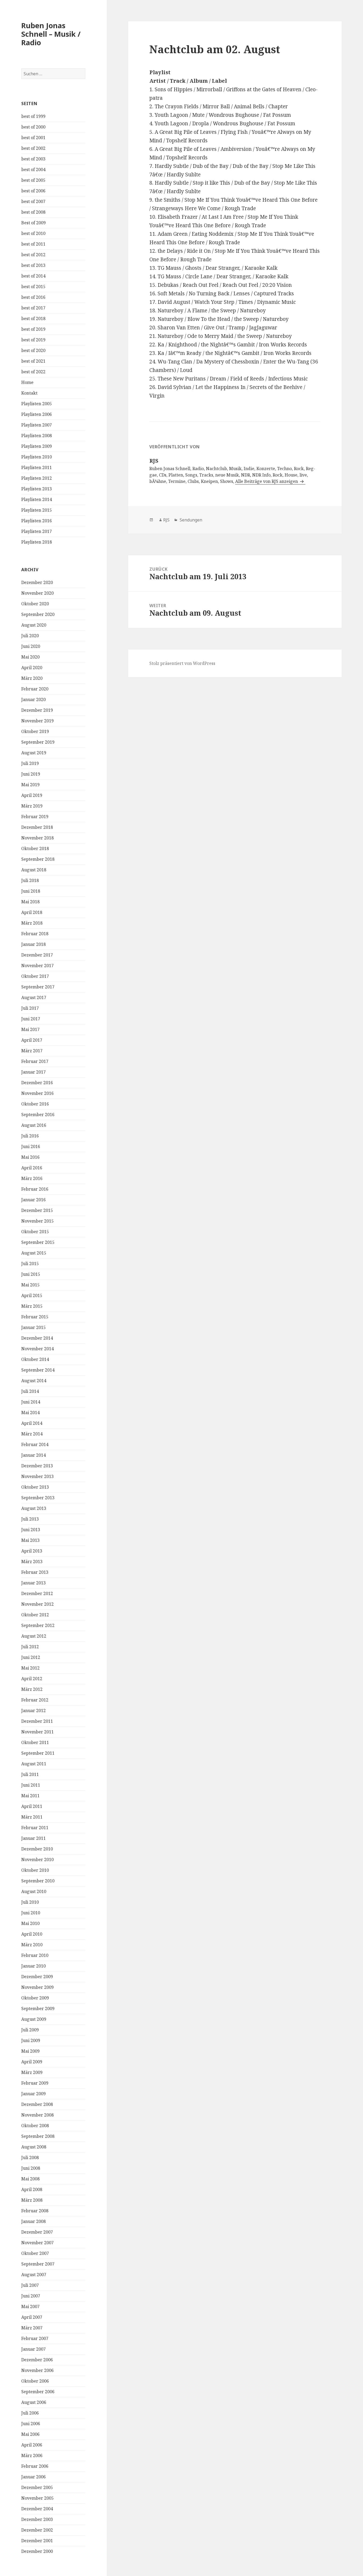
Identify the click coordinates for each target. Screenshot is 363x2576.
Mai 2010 (30, 1923)
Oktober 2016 (35, 1104)
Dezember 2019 (37, 710)
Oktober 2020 (35, 604)
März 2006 (32, 2455)
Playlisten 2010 (37, 457)
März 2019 (32, 806)
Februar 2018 (35, 934)
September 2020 (38, 614)
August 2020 (34, 625)
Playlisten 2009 (37, 446)
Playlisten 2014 (37, 499)
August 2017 (34, 997)
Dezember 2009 (37, 1977)
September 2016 (38, 1115)
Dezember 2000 (37, 2551)
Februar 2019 (35, 817)
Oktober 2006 (35, 2381)
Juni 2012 (31, 1657)
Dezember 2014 (37, 1338)
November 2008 (37, 2115)
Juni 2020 (31, 646)
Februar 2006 (35, 2466)
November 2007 (37, 2243)
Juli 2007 (30, 2285)
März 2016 (32, 1178)
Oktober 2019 (35, 731)
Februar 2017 (35, 1061)
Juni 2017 (31, 1019)
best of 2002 (33, 148)
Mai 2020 (30, 657)
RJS (166, 520)
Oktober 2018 (35, 848)
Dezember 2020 (37, 582)
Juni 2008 (31, 2168)
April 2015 (32, 1295)
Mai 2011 (30, 1796)
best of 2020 (33, 350)
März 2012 (32, 1689)
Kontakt (29, 393)
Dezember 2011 (37, 1721)
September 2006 (38, 2392)
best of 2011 (33, 244)
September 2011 (38, 1753)
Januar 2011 (33, 1838)
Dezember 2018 (37, 827)
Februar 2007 (35, 2338)
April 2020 (32, 668)
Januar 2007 (33, 2349)
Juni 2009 (31, 2040)
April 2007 (32, 2317)
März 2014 (32, 1434)
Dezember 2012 (37, 1593)
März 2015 (32, 1306)
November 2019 (37, 721)
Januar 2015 (33, 1327)
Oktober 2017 (35, 976)
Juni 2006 (31, 2424)
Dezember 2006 (37, 2360)
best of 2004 (33, 169)
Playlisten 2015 (37, 510)
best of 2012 (33, 255)
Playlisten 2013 (37, 489)
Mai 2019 (30, 785)
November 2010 (37, 1859)
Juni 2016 (31, 1146)
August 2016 (34, 1125)
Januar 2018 (33, 944)
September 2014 (38, 1370)
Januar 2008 (33, 2221)
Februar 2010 (35, 1955)
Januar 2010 (33, 1966)
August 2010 (34, 1891)
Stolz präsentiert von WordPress (182, 663)
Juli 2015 (30, 1264)
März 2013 (32, 1562)
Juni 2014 (31, 1402)
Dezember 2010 (37, 1849)
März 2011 (32, 1817)
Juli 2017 (30, 1008)
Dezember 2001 (37, 2541)
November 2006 (37, 2370)
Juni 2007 (31, 2296)
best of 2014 (33, 276)
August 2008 (34, 2147)
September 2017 (38, 987)
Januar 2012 (33, 1711)
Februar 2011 (35, 1828)
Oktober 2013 (35, 1487)
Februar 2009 (35, 2083)
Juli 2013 (30, 1519)
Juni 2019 (31, 774)
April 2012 (32, 1679)
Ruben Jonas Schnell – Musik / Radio (51, 34)
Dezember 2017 (37, 955)
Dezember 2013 (37, 1466)
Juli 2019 (30, 763)
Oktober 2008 (35, 2126)
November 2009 (37, 1987)
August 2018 (34, 870)
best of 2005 (33, 180)
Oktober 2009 (35, 1998)
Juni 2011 (31, 1785)
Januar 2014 (33, 1455)
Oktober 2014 (35, 1359)
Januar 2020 (33, 699)
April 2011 (32, 1806)
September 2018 (38, 859)
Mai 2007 (30, 2306)
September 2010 (38, 1881)
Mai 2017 (30, 1029)
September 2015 (38, 1242)
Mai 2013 (30, 1540)
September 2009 (38, 2008)
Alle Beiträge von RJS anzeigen (267, 481)
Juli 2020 (30, 636)
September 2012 (38, 1625)
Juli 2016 (30, 1136)
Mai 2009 (30, 2051)
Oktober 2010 (35, 1870)
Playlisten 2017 (37, 531)
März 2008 (32, 2200)
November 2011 (37, 1732)
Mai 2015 (30, 1285)
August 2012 (34, 1636)
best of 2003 (33, 159)
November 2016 (37, 1093)
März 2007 (32, 2328)
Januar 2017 (33, 1072)
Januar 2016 (33, 1200)
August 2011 (34, 1764)
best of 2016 (33, 297)
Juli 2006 (30, 2413)
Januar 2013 (33, 1583)
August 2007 (34, 2275)
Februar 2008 (35, 2211)
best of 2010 (33, 233)
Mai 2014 (30, 1413)
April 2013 (32, 1551)
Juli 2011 (30, 1774)
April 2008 (32, 2189)
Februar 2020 (35, 689)
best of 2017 (33, 308)
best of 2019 (33, 329)
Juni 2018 (31, 891)
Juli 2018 (30, 880)
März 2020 (32, 678)
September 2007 (38, 2264)
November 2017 (37, 966)
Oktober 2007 (35, 2253)
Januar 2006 (33, 2477)
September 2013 (38, 1498)
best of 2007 (33, 201)
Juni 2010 (31, 1913)
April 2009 (32, 2062)
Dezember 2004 (37, 2509)
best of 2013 (33, 265)
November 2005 (37, 2498)
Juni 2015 (31, 1274)
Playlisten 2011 (37, 467)
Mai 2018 (30, 902)
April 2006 (32, 2445)
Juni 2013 (31, 1530)
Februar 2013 (35, 1572)
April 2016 (32, 1168)
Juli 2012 (30, 1647)
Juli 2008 (30, 2157)
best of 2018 (33, 318)
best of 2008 (33, 212)
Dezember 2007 (37, 2232)
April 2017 (32, 1040)
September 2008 (38, 2136)
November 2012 (37, 1604)
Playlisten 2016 (37, 521)
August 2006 (34, 2402)
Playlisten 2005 (37, 404)
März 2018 (32, 923)
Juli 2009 (30, 2030)
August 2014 (34, 1381)
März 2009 (32, 2072)
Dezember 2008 (37, 2104)
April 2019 (32, 795)
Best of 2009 (33, 223)
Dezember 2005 (37, 2487)
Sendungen (190, 520)
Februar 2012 (35, 1700)
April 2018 (32, 912)
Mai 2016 (30, 1157)
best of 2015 (33, 287)
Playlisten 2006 (37, 414)
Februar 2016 (35, 1189)
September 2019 (38, 742)
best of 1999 (33, 116)
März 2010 (32, 1945)
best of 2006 (33, 191)
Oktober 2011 (35, 1742)
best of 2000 (33, 127)
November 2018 (37, 838)
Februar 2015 (35, 1317)
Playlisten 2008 (37, 436)
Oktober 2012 (35, 1615)
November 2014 (37, 1349)
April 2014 (32, 1423)
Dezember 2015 (37, 1210)
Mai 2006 (30, 2434)
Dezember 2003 (37, 2519)
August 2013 (34, 1508)
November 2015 (37, 1221)
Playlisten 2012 (37, 478)
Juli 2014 (30, 1391)
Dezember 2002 (37, 2530)
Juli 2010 (30, 1902)
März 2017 (32, 1051)
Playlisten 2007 (37, 425)
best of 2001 (33, 138)
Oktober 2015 (35, 1232)
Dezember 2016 (37, 1083)
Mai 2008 (30, 2179)
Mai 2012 (30, 1668)
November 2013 (37, 1476)
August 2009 (34, 2019)
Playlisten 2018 (37, 542)
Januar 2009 (33, 2094)
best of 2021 (33, 361)
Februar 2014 (35, 1444)
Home (27, 382)
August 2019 (34, 753)
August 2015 (34, 1253)
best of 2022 (33, 372)
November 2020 (37, 593)
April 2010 (32, 1934)
